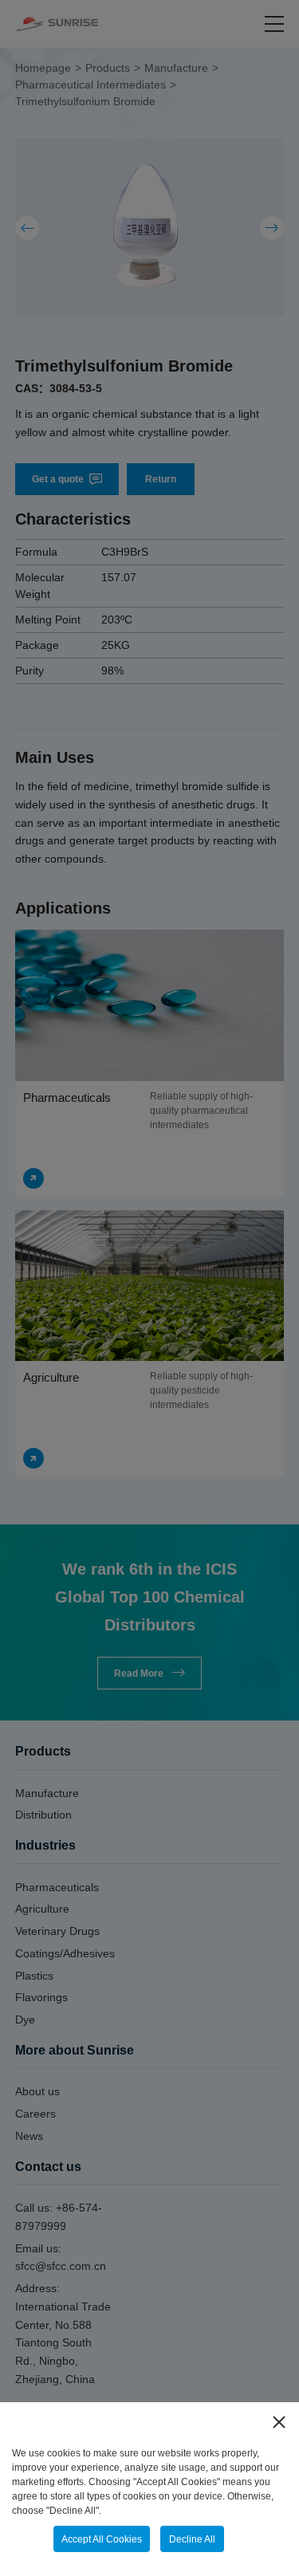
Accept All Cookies (102, 2539)
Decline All (192, 2539)
